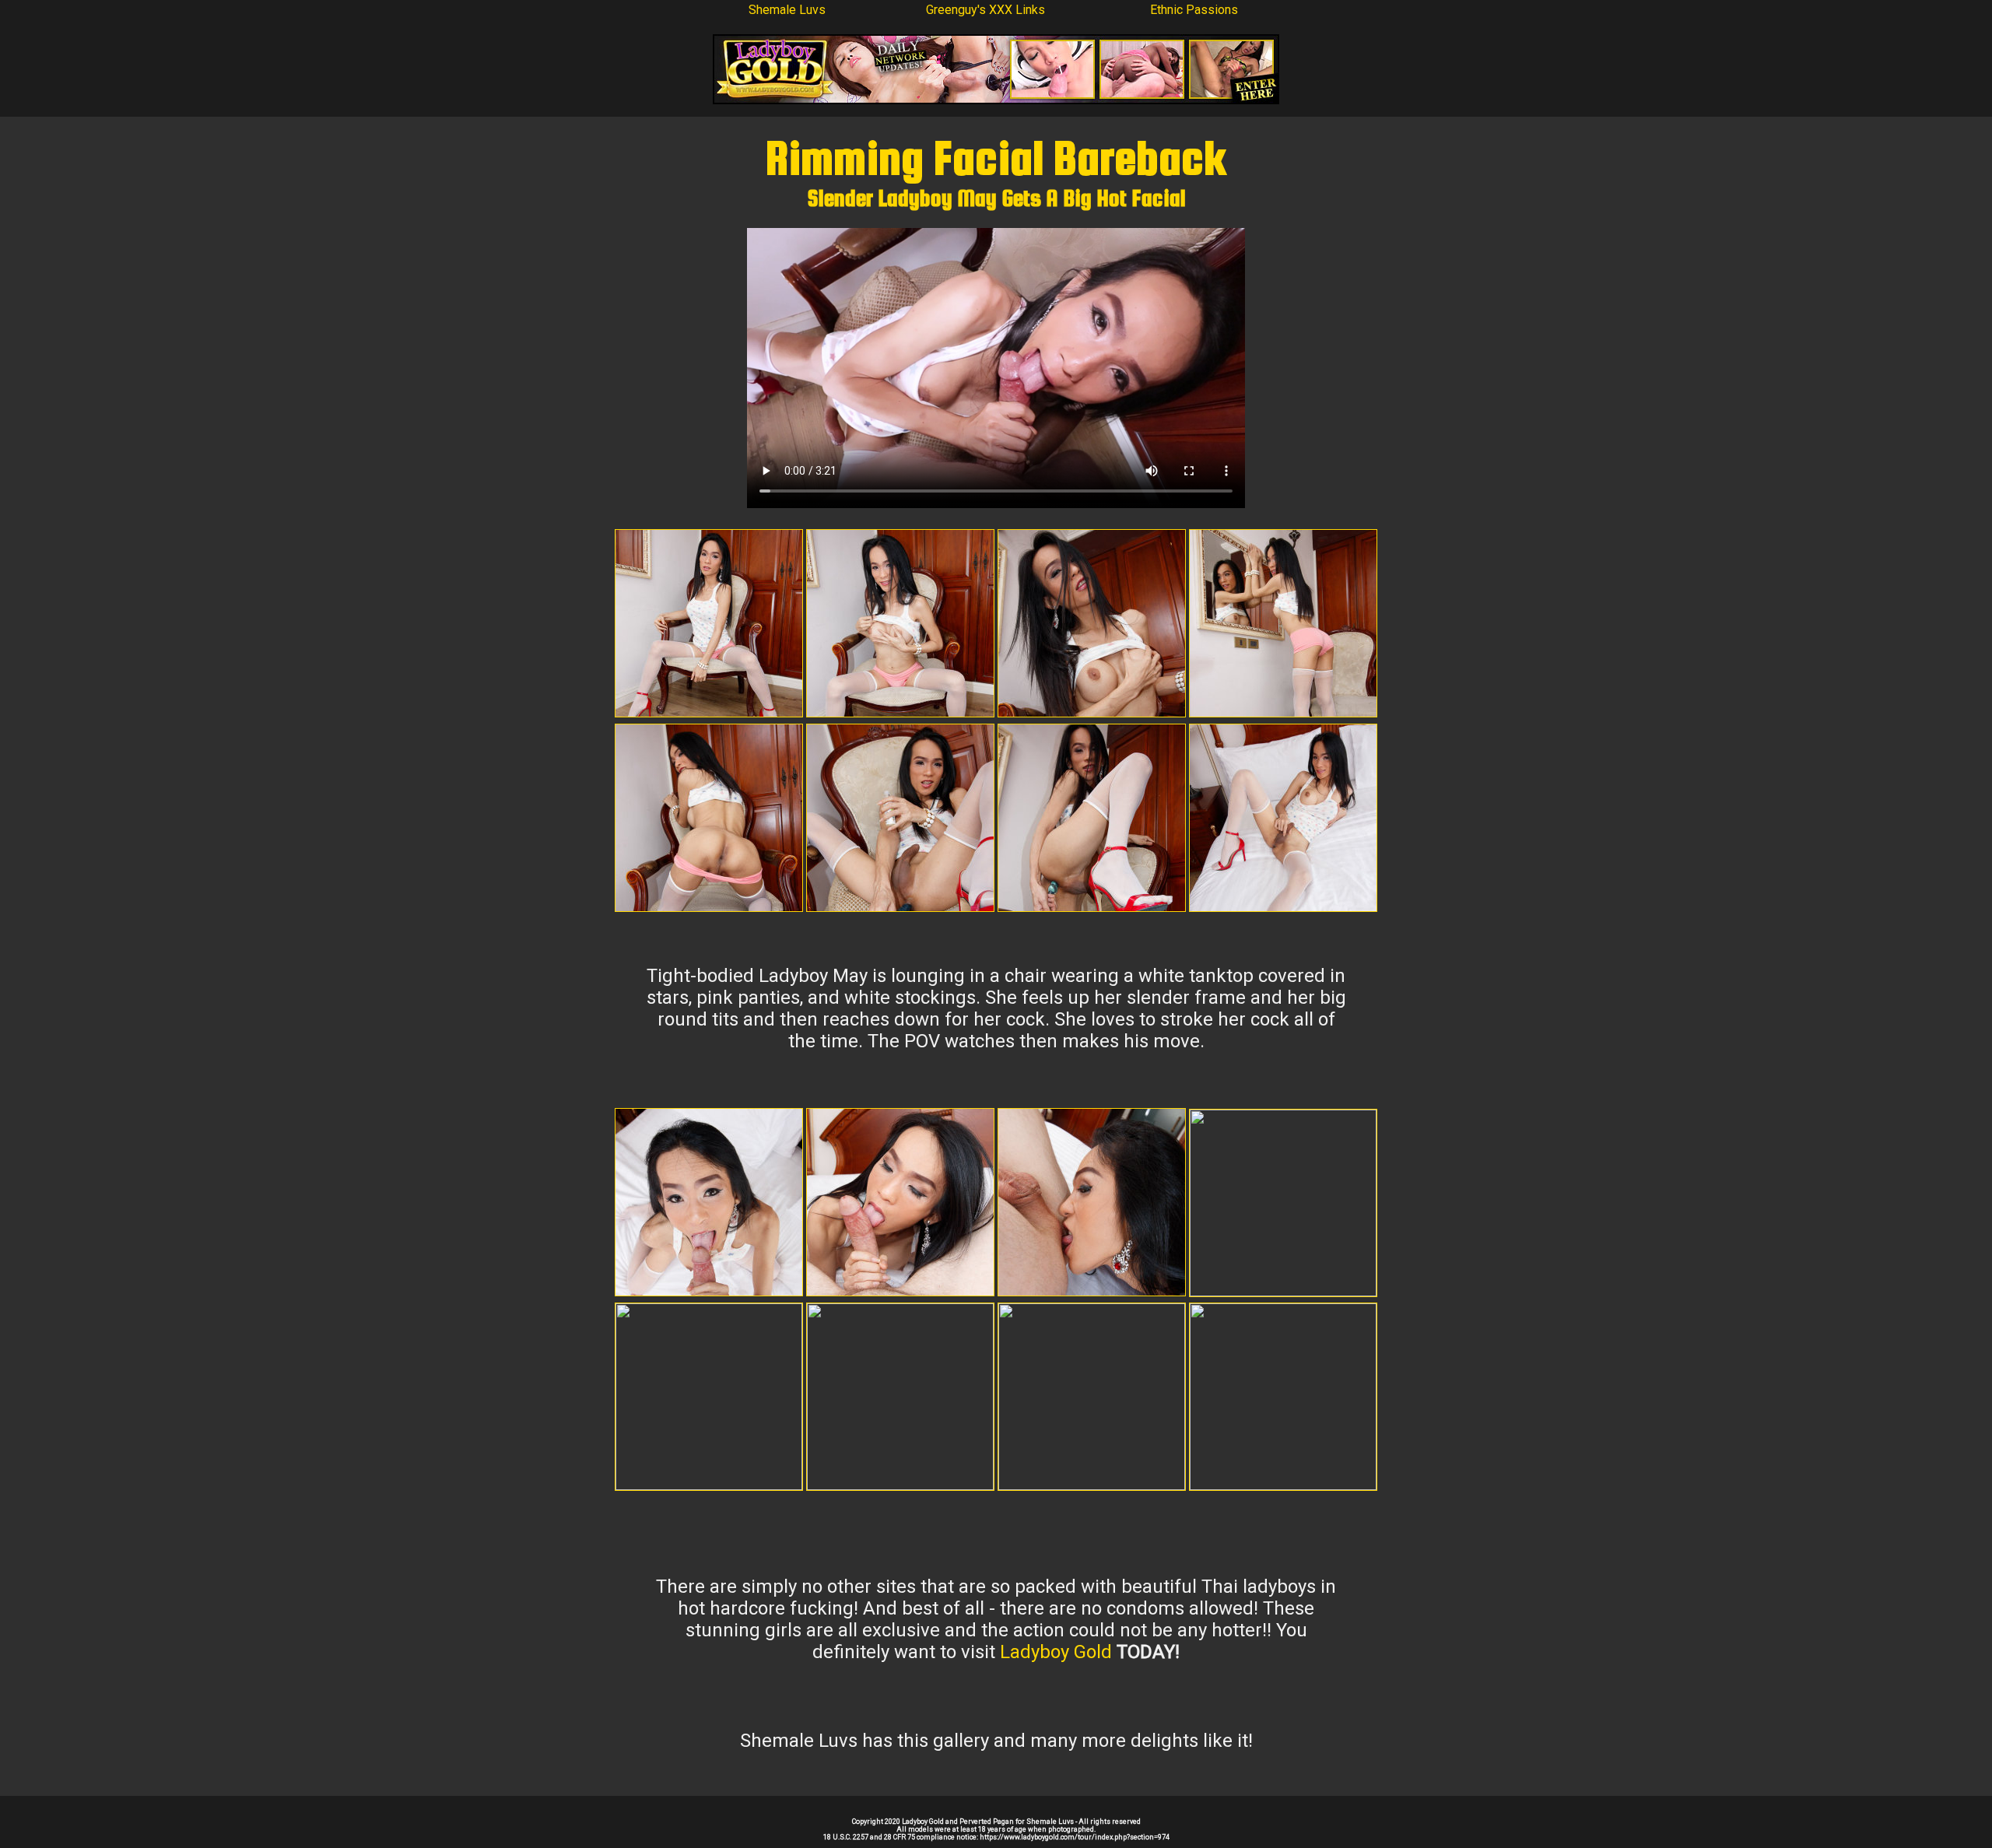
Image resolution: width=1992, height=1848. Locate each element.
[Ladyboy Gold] (996, 100)
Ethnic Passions (1194, 10)
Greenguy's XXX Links (985, 10)
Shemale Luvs (787, 10)
